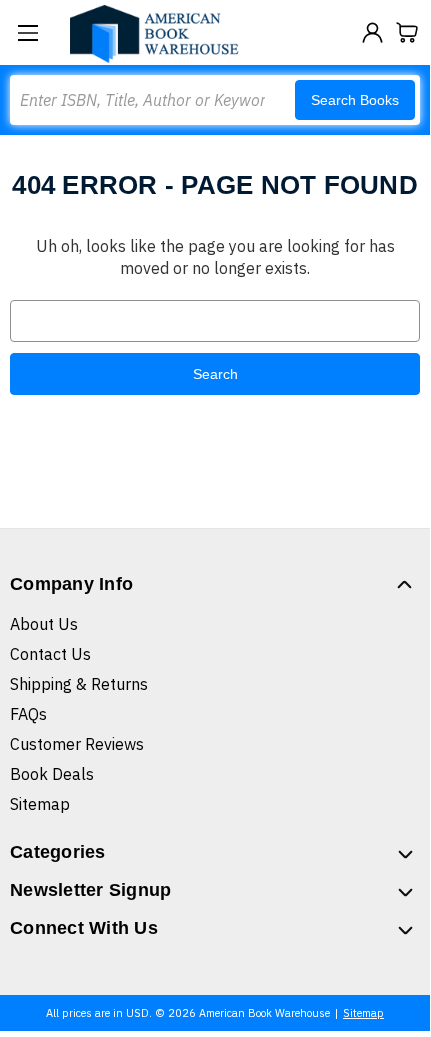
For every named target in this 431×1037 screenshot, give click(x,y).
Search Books (355, 100)
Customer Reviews (77, 744)
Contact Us (50, 654)
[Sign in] (372, 32)
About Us (44, 624)
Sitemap (40, 804)
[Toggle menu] (27, 32)
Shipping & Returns (79, 684)
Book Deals (52, 774)
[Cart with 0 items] (407, 32)
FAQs (28, 714)
